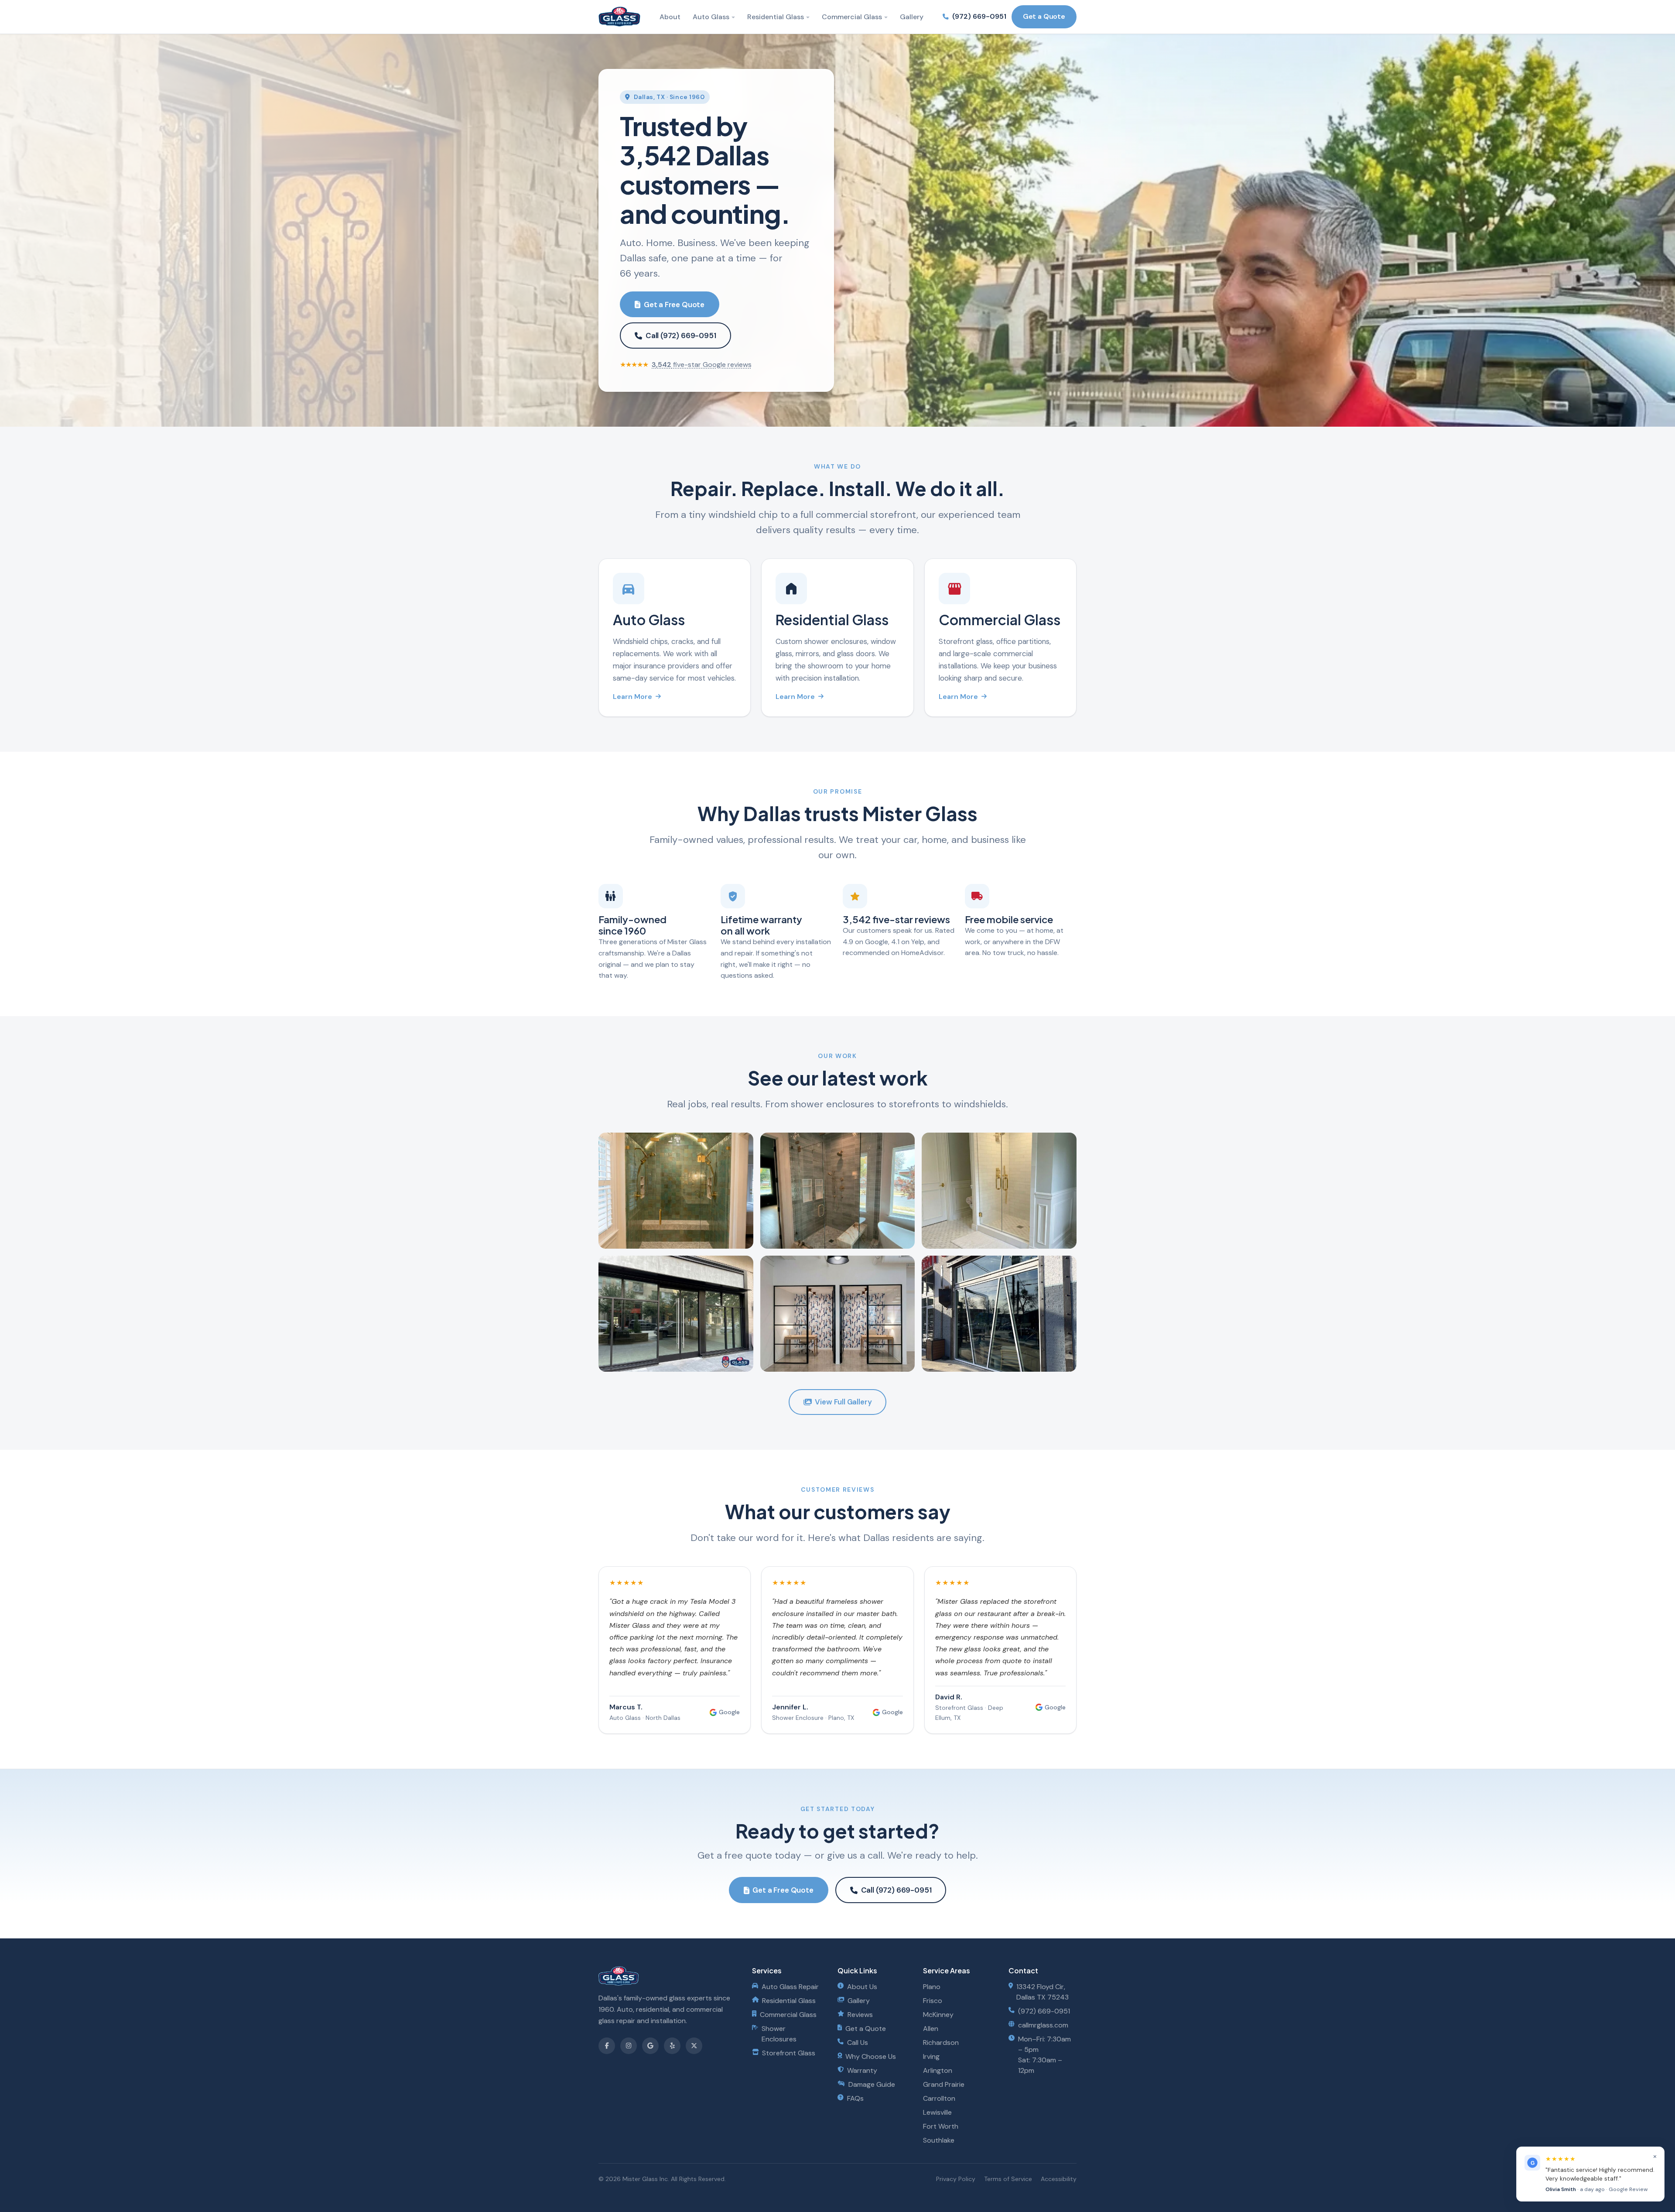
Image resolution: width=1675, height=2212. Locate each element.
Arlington (938, 2070)
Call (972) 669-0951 (681, 336)
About (670, 17)
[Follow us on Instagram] (629, 2046)
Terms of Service (1008, 2179)
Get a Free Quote (674, 305)
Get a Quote (1044, 16)
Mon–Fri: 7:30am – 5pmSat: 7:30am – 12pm (1044, 2055)
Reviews (860, 2015)
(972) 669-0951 (979, 16)
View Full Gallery (843, 1402)
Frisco (933, 2001)
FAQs (855, 2098)
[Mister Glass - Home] (619, 17)
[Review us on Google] (650, 2046)
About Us (862, 1987)
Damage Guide (872, 2084)
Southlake (939, 2140)
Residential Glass (776, 17)
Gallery (912, 17)
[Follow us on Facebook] (607, 2046)
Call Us (858, 2043)
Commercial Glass (852, 17)
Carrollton (939, 2098)
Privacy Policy (956, 2179)
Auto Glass (711, 17)
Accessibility (1059, 2179)
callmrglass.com (1043, 2025)
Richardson (941, 2043)
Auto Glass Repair (790, 1987)
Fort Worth (941, 2126)
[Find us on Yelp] (672, 2046)
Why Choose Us (871, 2056)
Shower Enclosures (779, 2034)
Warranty (862, 2070)
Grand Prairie (944, 2084)
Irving (931, 2056)
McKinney (938, 2015)
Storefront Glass (789, 2053)
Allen (931, 2029)
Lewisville (937, 2112)
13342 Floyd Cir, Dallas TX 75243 (1043, 1992)
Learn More (632, 697)
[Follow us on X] (694, 2046)
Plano (932, 1987)
